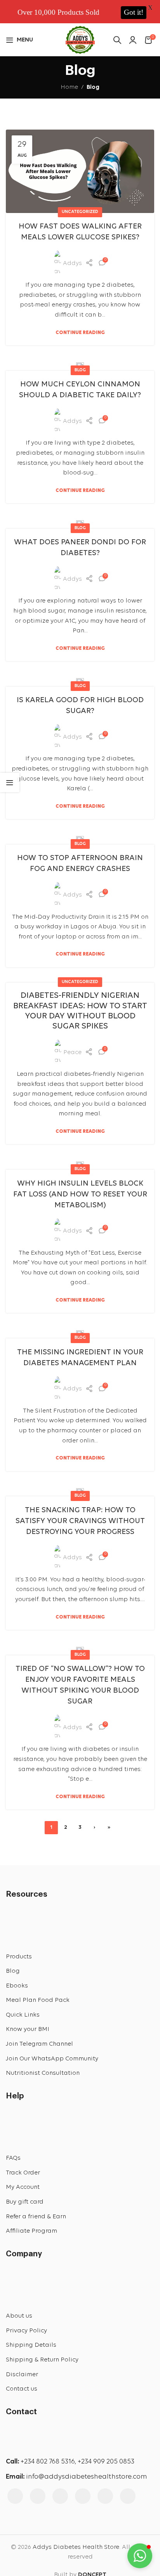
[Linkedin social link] (105, 2496)
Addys (72, 263)
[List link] (80, 1957)
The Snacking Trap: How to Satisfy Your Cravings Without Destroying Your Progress (80, 1521)
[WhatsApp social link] (128, 2496)
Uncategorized (80, 212)
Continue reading (80, 333)
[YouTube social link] (60, 2496)
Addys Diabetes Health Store (76, 2547)
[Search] (117, 40)
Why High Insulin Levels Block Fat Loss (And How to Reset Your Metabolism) (80, 1195)
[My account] (133, 40)
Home (69, 87)
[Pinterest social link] (83, 2496)
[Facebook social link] (15, 2496)
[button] (140, 2556)
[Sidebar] (10, 782)
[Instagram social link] (38, 2496)
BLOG (80, 370)
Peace (72, 1053)
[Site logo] (80, 39)
